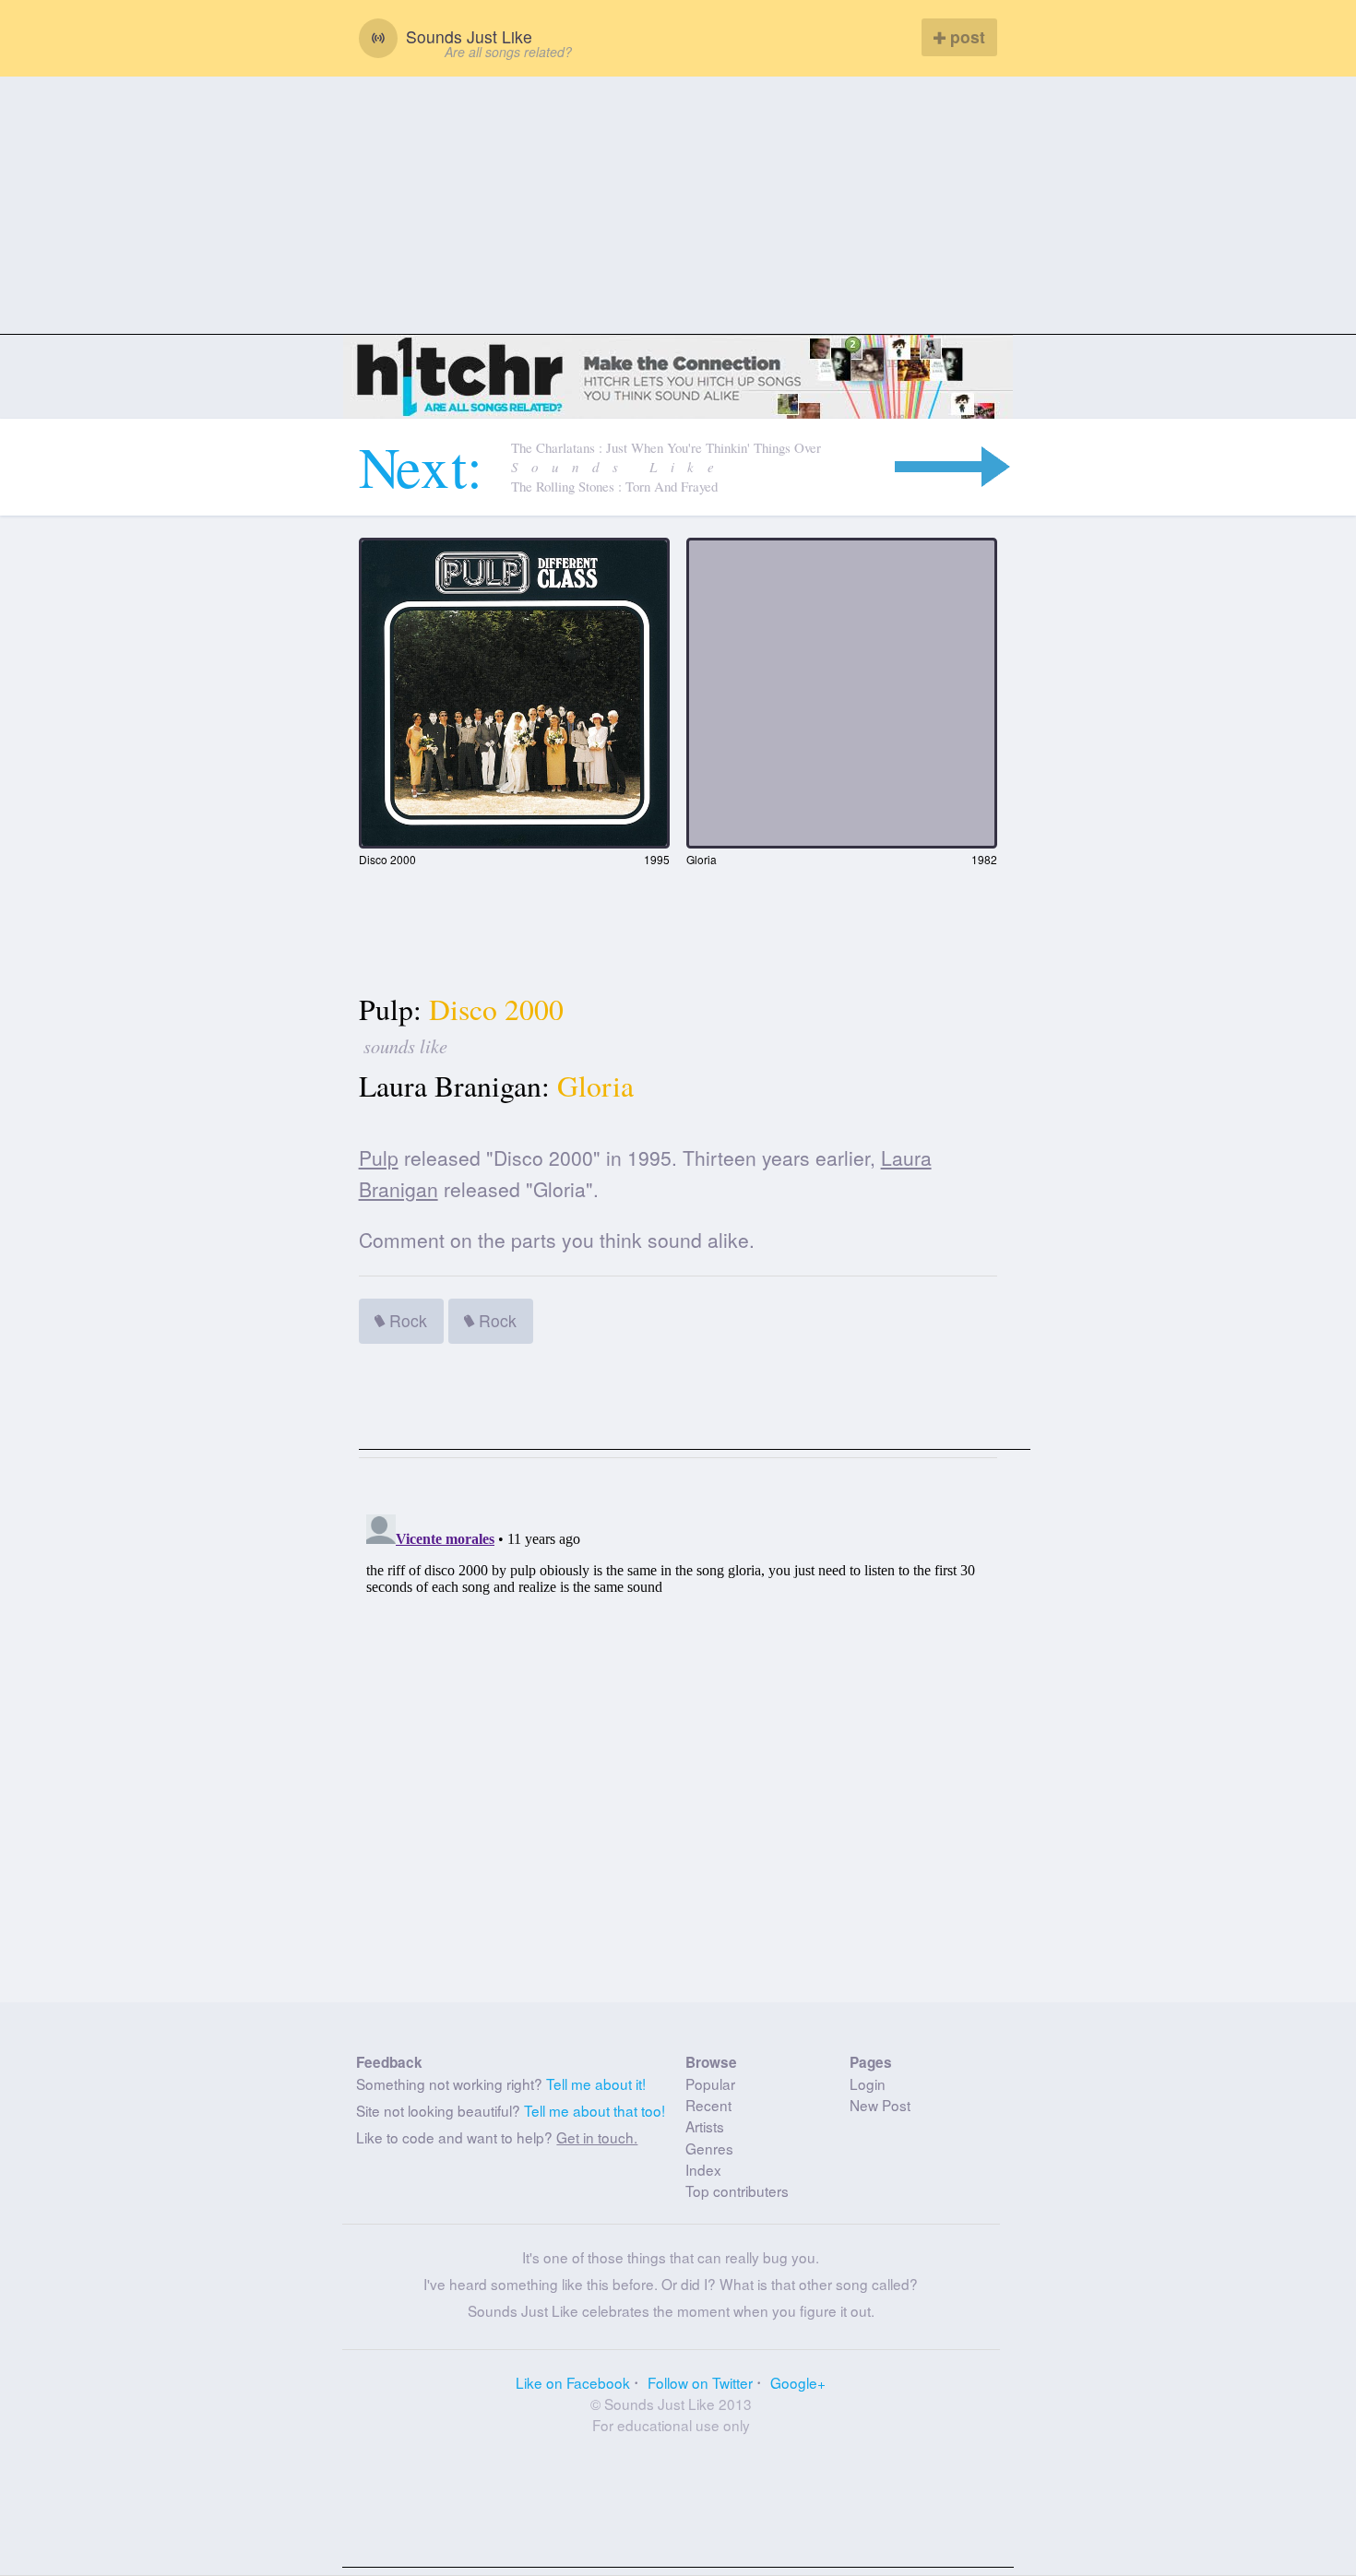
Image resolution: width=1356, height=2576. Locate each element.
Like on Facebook (573, 2382)
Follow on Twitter (700, 2382)
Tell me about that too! (595, 2110)
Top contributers (737, 2190)
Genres (709, 2148)
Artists (705, 2126)
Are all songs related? (508, 52)
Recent (708, 2105)
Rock (406, 1320)
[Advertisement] (678, 206)
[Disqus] (678, 1738)
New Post (880, 2105)
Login (868, 2083)
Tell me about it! (596, 2083)
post (965, 36)
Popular (710, 2083)
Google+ (798, 2382)
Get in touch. (597, 2137)
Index (703, 2169)
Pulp (379, 1157)
